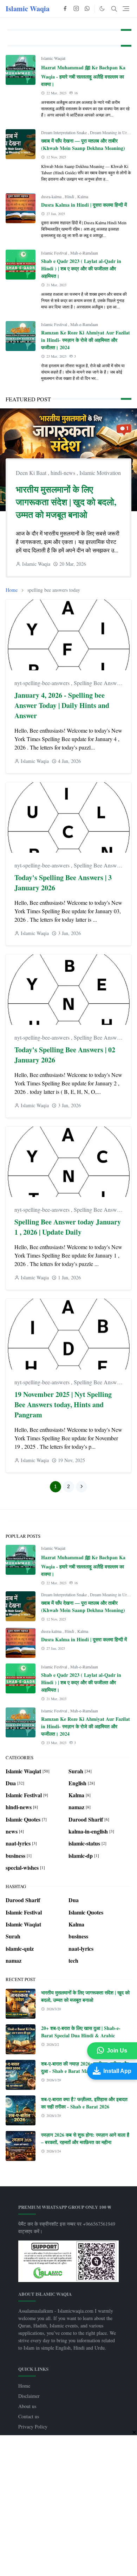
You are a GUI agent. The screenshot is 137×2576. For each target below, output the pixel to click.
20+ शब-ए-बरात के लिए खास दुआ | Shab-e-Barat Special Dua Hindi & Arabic (81, 2032)
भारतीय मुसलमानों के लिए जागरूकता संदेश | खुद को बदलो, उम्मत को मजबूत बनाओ (66, 502)
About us (27, 2406)
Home (24, 2386)
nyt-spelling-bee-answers (43, 683)
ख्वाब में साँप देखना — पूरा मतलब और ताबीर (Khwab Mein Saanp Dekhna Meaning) (83, 144)
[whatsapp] (87, 9)
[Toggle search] (114, 9)
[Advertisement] (68, 2506)
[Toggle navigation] (126, 9)
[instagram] (76, 9)
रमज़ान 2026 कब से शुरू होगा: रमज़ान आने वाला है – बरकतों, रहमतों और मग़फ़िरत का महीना (85, 2138)
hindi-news (64, 473)
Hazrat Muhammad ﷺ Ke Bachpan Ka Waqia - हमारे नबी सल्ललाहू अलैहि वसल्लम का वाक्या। (83, 76)
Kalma (83, 196)
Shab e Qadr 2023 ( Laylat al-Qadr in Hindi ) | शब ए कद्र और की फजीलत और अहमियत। (81, 268)
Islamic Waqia (28, 9)
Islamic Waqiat (53, 58)
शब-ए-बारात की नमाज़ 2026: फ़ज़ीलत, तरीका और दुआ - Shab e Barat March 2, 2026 (85, 2067)
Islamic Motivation (100, 473)
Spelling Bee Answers (99, 683)
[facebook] (65, 9)
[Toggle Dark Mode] (102, 9)
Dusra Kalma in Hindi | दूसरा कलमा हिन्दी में (84, 205)
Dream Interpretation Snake (64, 132)
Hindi (70, 196)
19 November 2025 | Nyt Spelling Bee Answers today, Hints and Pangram (63, 1405)
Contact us (29, 2416)
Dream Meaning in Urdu (111, 132)
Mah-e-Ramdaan (84, 253)
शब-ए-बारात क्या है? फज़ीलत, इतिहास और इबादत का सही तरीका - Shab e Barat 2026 (84, 2103)
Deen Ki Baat (32, 473)
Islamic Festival (55, 253)
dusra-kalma (52, 196)
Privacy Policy (33, 2427)
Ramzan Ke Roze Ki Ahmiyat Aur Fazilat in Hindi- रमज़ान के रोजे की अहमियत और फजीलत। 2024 (86, 340)
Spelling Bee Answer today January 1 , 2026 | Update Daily (68, 1227)
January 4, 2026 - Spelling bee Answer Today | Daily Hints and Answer (62, 705)
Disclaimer (29, 2396)
